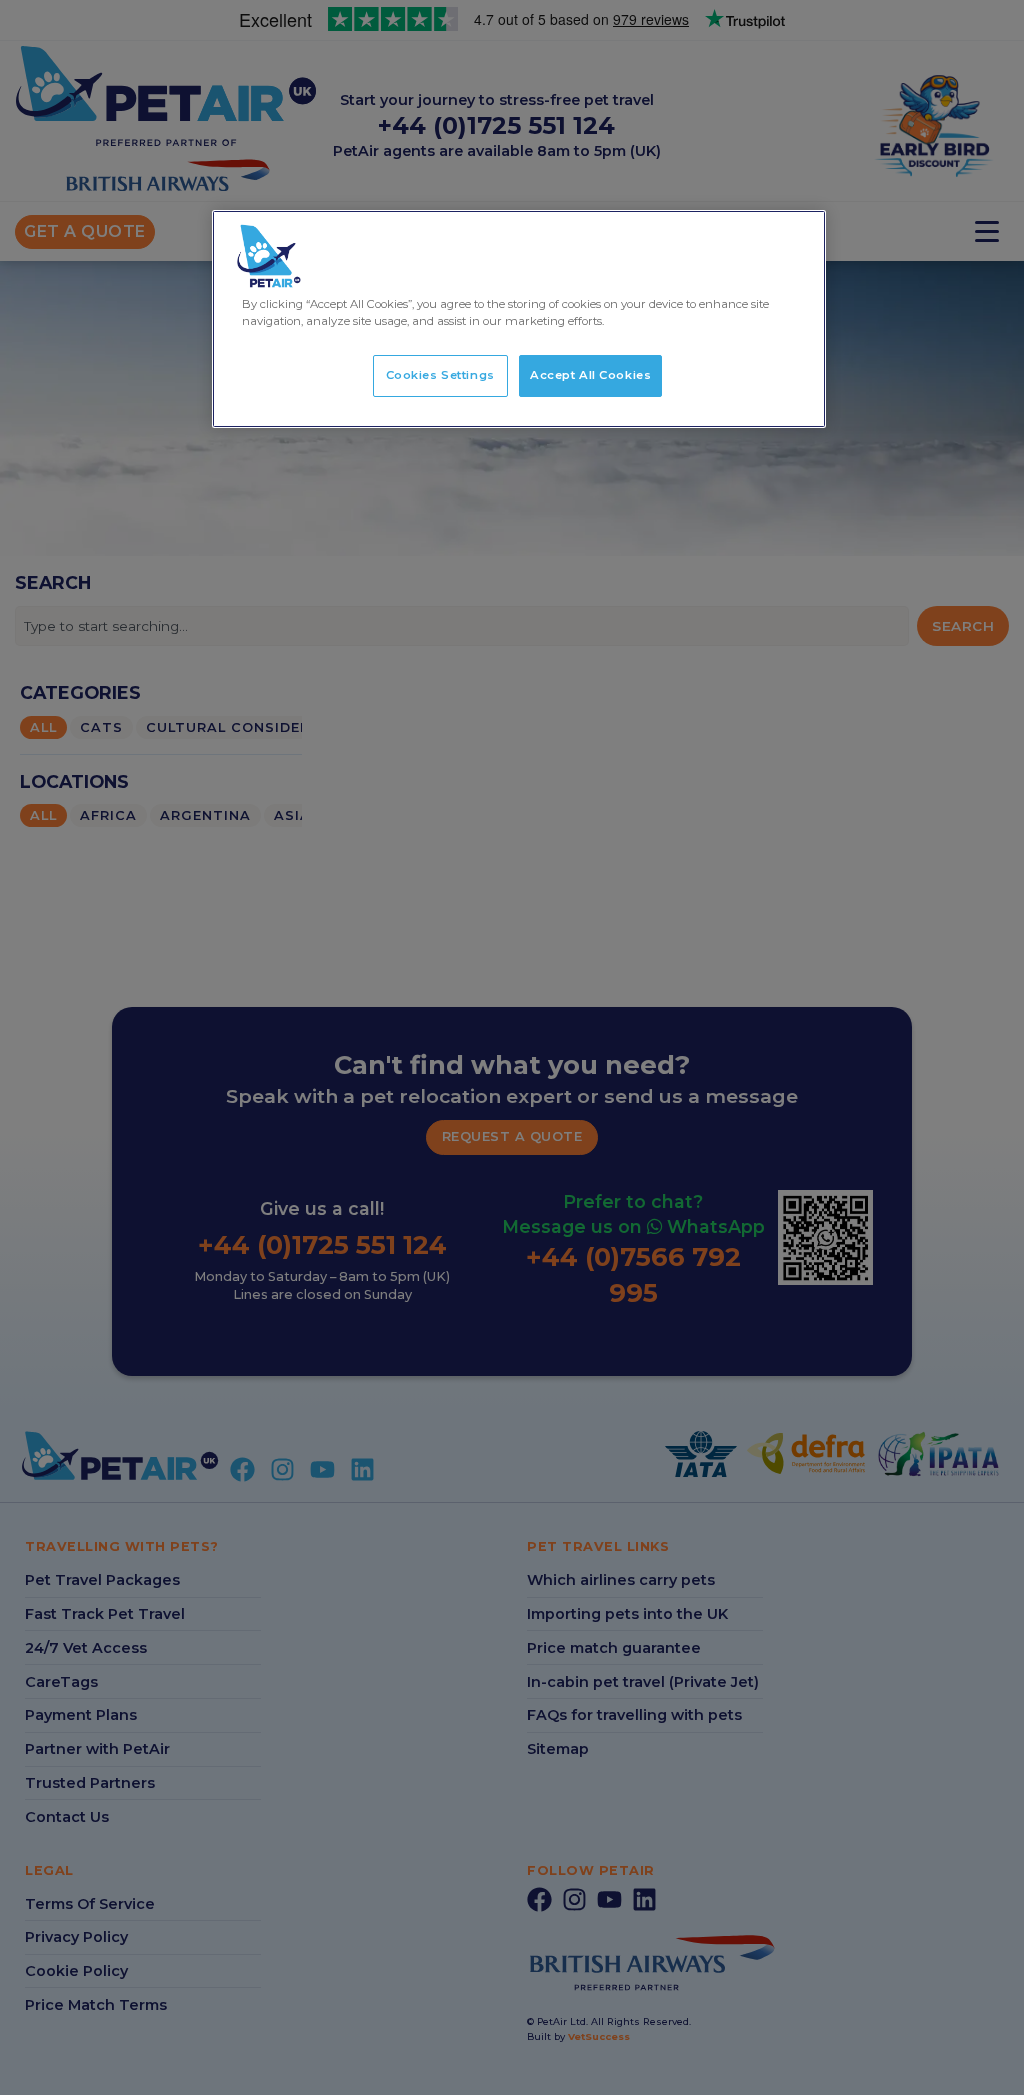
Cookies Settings (440, 375)
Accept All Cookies (590, 375)
